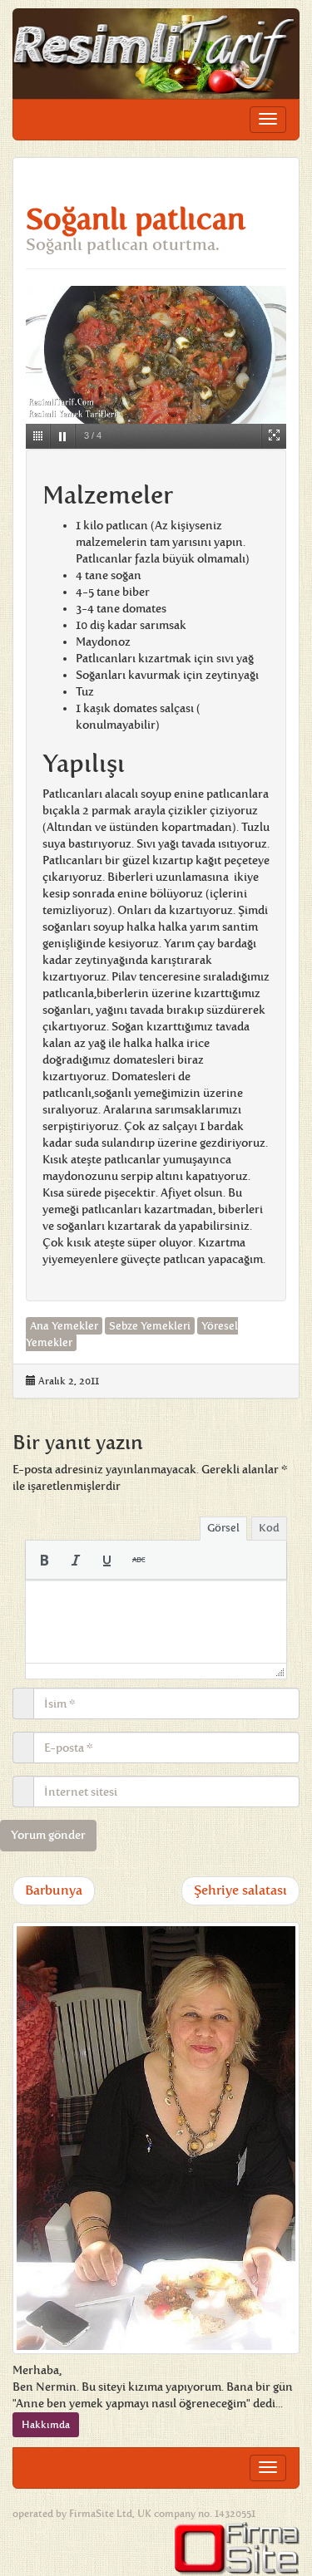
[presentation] (44, 1560)
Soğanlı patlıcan (136, 219)
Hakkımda (46, 2425)
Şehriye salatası (240, 1890)
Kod (269, 1528)
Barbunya (54, 1890)
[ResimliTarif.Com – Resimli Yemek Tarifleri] (156, 54)
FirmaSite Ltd (101, 2514)
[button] (44, 1560)
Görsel (223, 1528)
